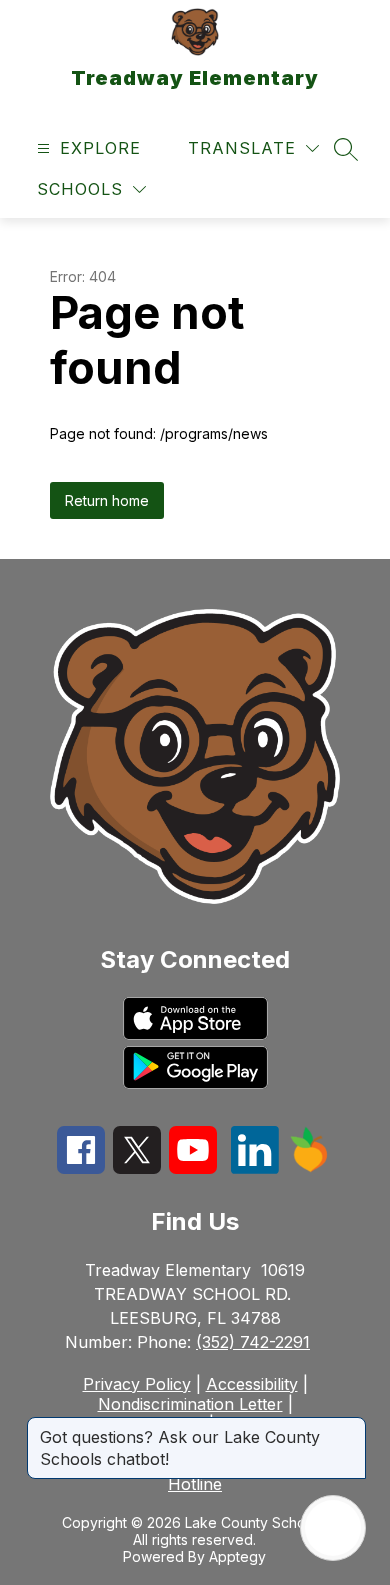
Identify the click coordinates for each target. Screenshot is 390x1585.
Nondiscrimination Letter (190, 1404)
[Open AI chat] (333, 1528)
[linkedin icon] (255, 1168)
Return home (107, 500)
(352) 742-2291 (253, 1342)
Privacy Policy (137, 1384)
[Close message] (350, 1427)
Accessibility (252, 1384)
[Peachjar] (309, 1167)
